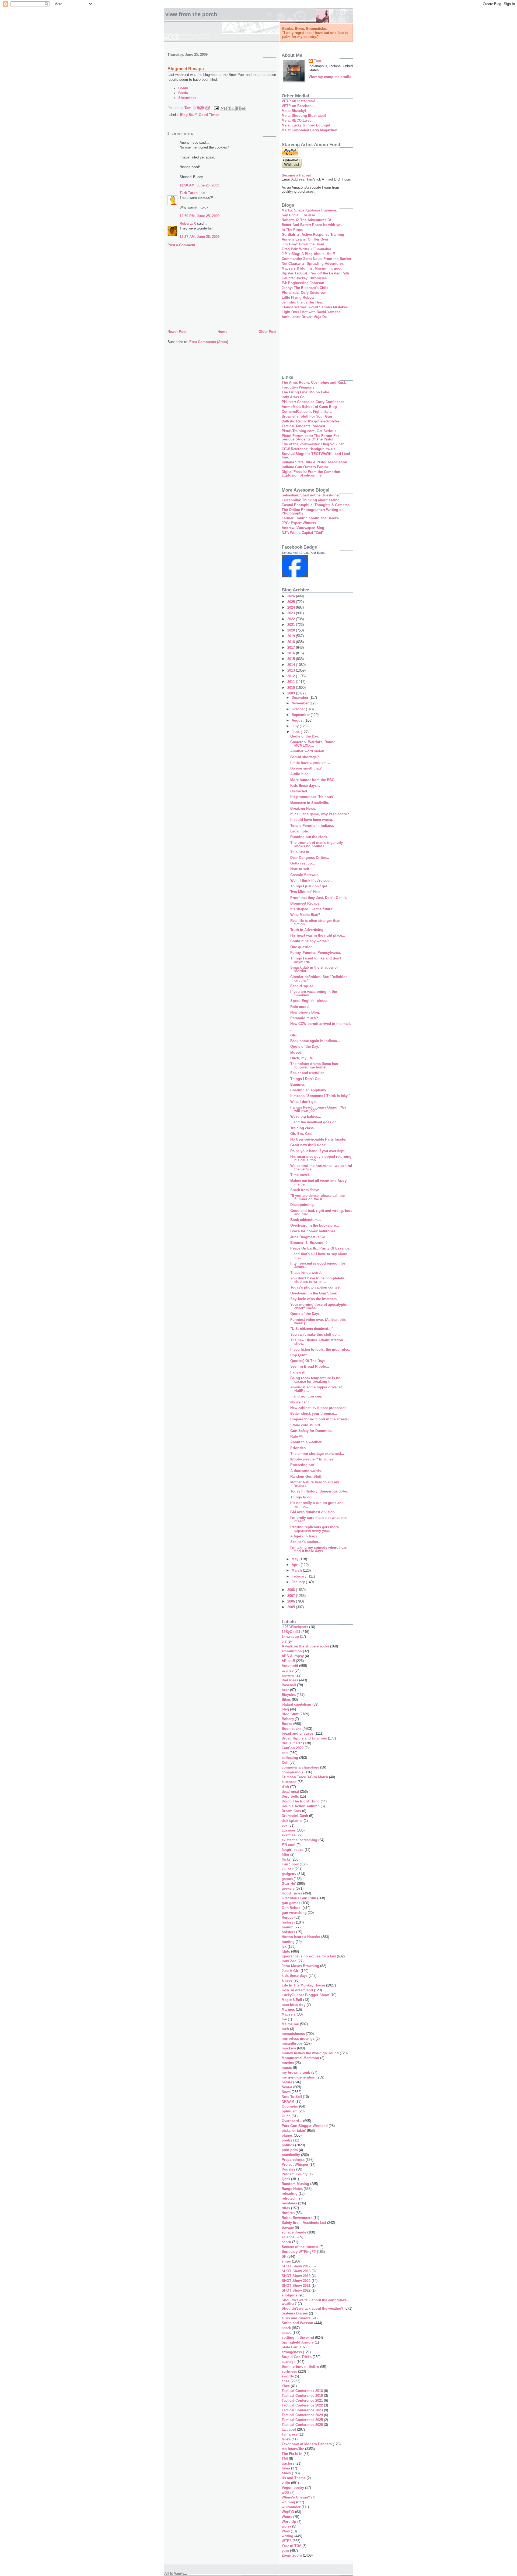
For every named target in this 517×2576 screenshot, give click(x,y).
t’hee (286, 2386)
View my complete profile (330, 77)
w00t (285, 2492)
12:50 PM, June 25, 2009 (200, 216)
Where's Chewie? (296, 2497)
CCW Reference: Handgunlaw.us (308, 449)
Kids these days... (305, 786)
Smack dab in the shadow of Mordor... (314, 969)
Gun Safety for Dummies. (311, 1431)
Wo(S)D (288, 2512)
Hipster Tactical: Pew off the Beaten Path (315, 273)
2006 (292, 1601)
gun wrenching (294, 1913)
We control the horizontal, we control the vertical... (321, 1167)
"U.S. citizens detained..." (312, 1329)
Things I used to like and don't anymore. (316, 960)
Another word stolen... (309, 751)
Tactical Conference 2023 (302, 2410)
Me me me (290, 2024)
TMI (285, 2459)
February (300, 1576)
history (287, 1922)
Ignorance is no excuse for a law (309, 1956)
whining (288, 2502)
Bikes (286, 1700)
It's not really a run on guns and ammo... (317, 1505)
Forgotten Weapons (298, 387)
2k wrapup (290, 1637)
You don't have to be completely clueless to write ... (317, 1280)
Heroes (287, 1917)
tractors (288, 2463)
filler (285, 1855)
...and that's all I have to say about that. (319, 1256)
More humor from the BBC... (314, 780)
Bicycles (289, 1695)
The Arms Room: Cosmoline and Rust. (314, 382)
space (287, 2333)
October (299, 709)
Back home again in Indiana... (315, 1041)
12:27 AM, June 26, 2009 (200, 237)
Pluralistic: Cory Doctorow (304, 293)
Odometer (290, 2106)
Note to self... (301, 869)
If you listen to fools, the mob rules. (320, 1349)
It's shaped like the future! (312, 909)
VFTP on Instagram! (298, 101)
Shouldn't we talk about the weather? (312, 2308)
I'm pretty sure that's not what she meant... (318, 1519)
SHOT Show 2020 (296, 2281)
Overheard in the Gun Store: (314, 1293)
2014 (292, 665)
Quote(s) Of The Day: (308, 1361)
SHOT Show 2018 (296, 2271)
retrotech (289, 2198)
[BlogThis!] (228, 108)
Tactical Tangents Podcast (303, 426)
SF (284, 2256)
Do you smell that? (306, 768)
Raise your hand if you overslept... (319, 1151)
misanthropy (292, 2043)
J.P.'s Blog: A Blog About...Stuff (308, 254)
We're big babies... (306, 1116)
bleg (285, 1709)
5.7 (284, 1641)
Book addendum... (306, 1220)
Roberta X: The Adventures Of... (308, 220)
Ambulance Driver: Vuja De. (305, 317)
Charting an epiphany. (309, 1090)
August (298, 720)
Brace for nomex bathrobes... (315, 1231)
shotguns (289, 2295)
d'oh (285, 1787)
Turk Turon (189, 193)
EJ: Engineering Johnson (303, 283)
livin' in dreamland (297, 1990)
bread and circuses (298, 1733)
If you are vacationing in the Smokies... (314, 993)
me (284, 2019)
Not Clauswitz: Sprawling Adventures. (313, 264)
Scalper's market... (306, 1542)
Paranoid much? (304, 1018)
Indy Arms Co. (294, 397)
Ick (284, 1947)
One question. (302, 947)
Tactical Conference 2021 (302, 2400)
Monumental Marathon (300, 2058)
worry (286, 2526)
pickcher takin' (294, 2131)
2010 (292, 688)
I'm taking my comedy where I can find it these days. (319, 1549)
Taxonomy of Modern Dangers (307, 2444)
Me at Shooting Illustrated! (304, 116)
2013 (292, 670)
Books (287, 1724)
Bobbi (183, 88)
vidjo (286, 2483)
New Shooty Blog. (305, 1012)
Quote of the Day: (305, 736)
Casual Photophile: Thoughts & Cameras (316, 505)
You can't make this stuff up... (315, 1334)
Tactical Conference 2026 (302, 2425)
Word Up (289, 2522)
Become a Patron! (296, 175)
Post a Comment (181, 245)
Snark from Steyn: (305, 1190)
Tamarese (290, 2434)
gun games (291, 1903)
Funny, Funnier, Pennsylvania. (316, 953)
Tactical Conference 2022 (302, 2405)
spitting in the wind (298, 2337)
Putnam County (295, 2174)
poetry (287, 2140)
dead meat (290, 1792)
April (296, 1565)
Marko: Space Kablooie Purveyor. (309, 210)
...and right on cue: (306, 1396)
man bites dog (294, 2005)
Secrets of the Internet (300, 2247)
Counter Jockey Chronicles (304, 278)
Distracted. (299, 791)
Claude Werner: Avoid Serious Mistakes (315, 307)
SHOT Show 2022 (296, 2290)
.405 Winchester (295, 1627)
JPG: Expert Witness (299, 523)
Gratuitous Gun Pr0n (299, 1898)
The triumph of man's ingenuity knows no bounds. (317, 844)
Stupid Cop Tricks (297, 2357)
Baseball (289, 1685)
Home (222, 332)
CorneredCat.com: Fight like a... (308, 412)
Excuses (289, 1830)
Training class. (303, 1128)
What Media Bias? (305, 915)
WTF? (287, 2541)
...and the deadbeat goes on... (315, 1122)
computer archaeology (300, 1767)
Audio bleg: (300, 774)
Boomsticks (291, 1729)
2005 (292, 1607)
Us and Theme (294, 2478)
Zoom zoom (292, 2555)
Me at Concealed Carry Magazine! (309, 130)
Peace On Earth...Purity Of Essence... (321, 1248)
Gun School (292, 1908)
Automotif (290, 1666)
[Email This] (223, 108)
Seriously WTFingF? (299, 2252)
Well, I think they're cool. (311, 881)
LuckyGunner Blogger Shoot (305, 1995)
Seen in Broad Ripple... (310, 1366)
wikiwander (291, 2507)
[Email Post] (216, 108)
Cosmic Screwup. (305, 875)
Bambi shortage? (305, 757)
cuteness (289, 1782)
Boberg (288, 1719)
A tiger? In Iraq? (304, 1536)
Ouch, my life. (302, 1058)
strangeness (292, 2352)
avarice (288, 1670)
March (297, 1570)
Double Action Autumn (301, 1806)
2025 (292, 602)
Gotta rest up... (303, 863)
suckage (289, 2362)
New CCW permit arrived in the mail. (321, 1024)
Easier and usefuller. (307, 1073)
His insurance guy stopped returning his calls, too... (321, 1158)
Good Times (209, 115)
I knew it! (298, 1372)
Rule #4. (297, 1436)
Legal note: (300, 831)
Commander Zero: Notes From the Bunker (317, 259)
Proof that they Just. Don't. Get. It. (319, 898)
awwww (288, 1675)
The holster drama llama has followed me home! (314, 1065)
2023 (292, 613)
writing (287, 2536)
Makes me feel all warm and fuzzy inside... (318, 1183)
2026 (292, 596)
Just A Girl (291, 1971)
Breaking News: (303, 808)
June (296, 732)
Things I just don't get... (310, 886)
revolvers (289, 2203)
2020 (292, 630)
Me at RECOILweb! (297, 120)
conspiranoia (293, 1772)
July (296, 726)
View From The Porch (191, 14)
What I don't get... (305, 1102)
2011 (292, 682)
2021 (292, 625)
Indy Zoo (289, 1961)
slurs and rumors (296, 2318)
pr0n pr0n (290, 2150)
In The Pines (292, 230)
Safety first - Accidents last (304, 2223)
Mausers (289, 2014)
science (288, 2237)
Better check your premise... (314, 1414)
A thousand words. (306, 1471)
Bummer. (298, 1084)
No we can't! (300, 1402)
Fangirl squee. (302, 986)
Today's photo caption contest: (316, 1287)
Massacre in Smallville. (310, 803)
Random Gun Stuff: (306, 1476)
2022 (292, 619)
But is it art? (292, 1743)
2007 (292, 1596)
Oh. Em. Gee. (301, 1134)
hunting (288, 1942)
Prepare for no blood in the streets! (319, 1419)
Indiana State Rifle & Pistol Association (314, 462)
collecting (290, 1758)
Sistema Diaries (295, 2313)
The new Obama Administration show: (317, 1342)
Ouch (286, 2116)
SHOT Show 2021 (296, 2286)
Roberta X (188, 223)
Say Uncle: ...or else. (299, 215)
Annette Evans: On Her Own (305, 239)
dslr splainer (292, 1821)
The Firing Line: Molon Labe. (306, 392)
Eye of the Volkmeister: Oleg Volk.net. (313, 444)
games (287, 1879)
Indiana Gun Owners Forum (305, 467)
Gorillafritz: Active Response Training (313, 234)
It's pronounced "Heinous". (313, 797)
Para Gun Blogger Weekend (305, 2126)
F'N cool (289, 1845)
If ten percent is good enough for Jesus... (318, 1265)
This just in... (301, 852)
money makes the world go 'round (310, 2053)
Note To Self (292, 2097)
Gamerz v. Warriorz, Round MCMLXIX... (313, 744)
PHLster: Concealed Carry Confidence (313, 402)
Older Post (267, 332)
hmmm (288, 1927)
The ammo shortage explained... (317, 1454)
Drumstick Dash (295, 1816)
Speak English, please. (309, 1001)
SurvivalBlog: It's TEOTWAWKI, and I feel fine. (316, 456)
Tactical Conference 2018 (302, 2391)
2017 (292, 647)
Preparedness (293, 2160)
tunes (286, 2473)
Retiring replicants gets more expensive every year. (315, 1529)
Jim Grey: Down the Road (303, 244)
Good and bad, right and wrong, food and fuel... (321, 1212)
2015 (292, 659)
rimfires (288, 2213)
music (287, 2068)
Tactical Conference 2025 (302, 2420)
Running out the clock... (310, 837)
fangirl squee (293, 1850)
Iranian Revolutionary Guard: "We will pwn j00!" (318, 1109)
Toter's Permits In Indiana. (312, 826)
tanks (286, 2439)
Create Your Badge (313, 553)
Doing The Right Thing (301, 1801)
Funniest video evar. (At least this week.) (318, 1321)
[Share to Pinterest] (243, 108)
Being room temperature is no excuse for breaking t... (315, 1380)
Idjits (286, 1951)
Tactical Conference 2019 (302, 2396)
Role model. (300, 1007)
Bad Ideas (290, 1680)
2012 (292, 676)
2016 (292, 653)
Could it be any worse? (310, 941)
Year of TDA (291, 2546)
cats (285, 1753)
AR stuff (288, 1661)
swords (288, 2376)
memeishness (293, 2034)
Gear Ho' (289, 1884)
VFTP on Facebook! (298, 106)
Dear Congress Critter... (310, 858)
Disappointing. (303, 1205)
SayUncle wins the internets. (314, 1299)
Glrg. (294, 1035)
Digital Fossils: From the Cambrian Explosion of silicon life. (311, 474)
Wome (287, 2517)
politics (288, 2145)
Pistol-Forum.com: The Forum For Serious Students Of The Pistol (310, 437)
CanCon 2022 (293, 1748)
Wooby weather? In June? (312, 1459)
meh (285, 2029)
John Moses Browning (300, 1966)
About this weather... (307, 1442)
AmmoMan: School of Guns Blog (309, 407)
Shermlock (187, 98)
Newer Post (177, 332)
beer (285, 1690)
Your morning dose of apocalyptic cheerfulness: (319, 1306)
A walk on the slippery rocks (305, 1646)
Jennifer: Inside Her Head (303, 302)
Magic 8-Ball (292, 2000)
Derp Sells (290, 1796)
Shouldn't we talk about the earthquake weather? (314, 2302)
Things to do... (303, 1497)
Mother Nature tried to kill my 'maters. (315, 1484)
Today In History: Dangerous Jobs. (319, 1491)
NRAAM (288, 2102)
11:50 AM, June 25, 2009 (199, 185)
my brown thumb (296, 2072)
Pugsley (288, 2169)
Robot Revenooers (297, 2218)
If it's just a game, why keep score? (320, 814)
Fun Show (290, 1864)
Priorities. (298, 1448)
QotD (286, 2179)
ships (286, 2261)
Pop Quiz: (299, 1355)
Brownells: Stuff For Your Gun (307, 416)
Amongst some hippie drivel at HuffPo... (316, 1389)
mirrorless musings (298, 2039)
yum (285, 2551)
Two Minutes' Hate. (306, 892)
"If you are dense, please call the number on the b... (317, 1197)
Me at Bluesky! (294, 111)
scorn (286, 2242)
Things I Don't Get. (306, 1079)
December (301, 698)
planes (287, 2135)
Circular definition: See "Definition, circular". (319, 979)
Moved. (296, 1052)
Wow (286, 2531)
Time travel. (300, 1175)
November (301, 703)
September (301, 715)
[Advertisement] (222, 288)
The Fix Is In (292, 2454)
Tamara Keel (290, 553)
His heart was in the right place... (318, 935)
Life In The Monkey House (303, 1985)
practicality (291, 2155)
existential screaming (299, 1840)
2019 (292, 636)
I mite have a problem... (310, 763)
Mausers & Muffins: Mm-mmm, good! (313, 268)
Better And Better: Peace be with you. (313, 225)
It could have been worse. (312, 820)
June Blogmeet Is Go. (308, 1237)
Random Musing (295, 2184)
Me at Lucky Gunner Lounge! (306, 125)
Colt (285, 1762)
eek (284, 1825)
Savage (288, 2227)
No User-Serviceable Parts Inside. (318, 1139)
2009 (292, 693)
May (296, 1559)
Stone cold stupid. (306, 1425)
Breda (183, 93)
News (286, 2092)
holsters (288, 1932)
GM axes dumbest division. (313, 1512)
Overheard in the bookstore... (315, 1225)
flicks (286, 1859)
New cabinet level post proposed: (318, 1408)
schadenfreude (294, 2232)
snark (286, 2328)
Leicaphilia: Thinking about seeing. (311, 500)
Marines (288, 2009)
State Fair (290, 2347)
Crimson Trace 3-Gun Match (305, 1777)
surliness (289, 2371)
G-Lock (288, 1869)
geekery (288, 1888)
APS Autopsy (293, 1656)
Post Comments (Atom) (209, 342)
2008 (292, 1590)
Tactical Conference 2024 (302, 2415)
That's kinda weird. (306, 1273)
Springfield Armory (298, 2342)
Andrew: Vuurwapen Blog (303, 528)
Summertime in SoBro (300, 2367)
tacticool (289, 2429)
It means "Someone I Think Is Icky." (320, 1096)
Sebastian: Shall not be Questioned (311, 495)
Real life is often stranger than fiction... (315, 922)
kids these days (295, 1976)
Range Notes (292, 2189)
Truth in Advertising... (308, 930)
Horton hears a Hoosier (301, 1937)
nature (287, 2082)
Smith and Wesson (297, 2323)
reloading (290, 2194)
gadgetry (289, 1874)
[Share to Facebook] (238, 108)
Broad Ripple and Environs (304, 1738)
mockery (289, 2048)
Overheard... (292, 2121)
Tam (317, 61)
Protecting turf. (303, 1465)
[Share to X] (233, 108)
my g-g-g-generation (298, 2077)
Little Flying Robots (298, 297)
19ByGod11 (291, 1632)
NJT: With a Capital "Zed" (303, 533)
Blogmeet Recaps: (305, 903)
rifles (286, 2208)
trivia (286, 2468)
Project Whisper (295, 2164)
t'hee (286, 2381)
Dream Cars (291, 1811)
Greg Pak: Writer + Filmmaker (306, 249)
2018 (292, 642)
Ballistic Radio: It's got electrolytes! (311, 421)
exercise (289, 1835)
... (292, 1030)
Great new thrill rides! (308, 1145)
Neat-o (287, 2087)
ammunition (292, 1651)
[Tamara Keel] (295, 576)
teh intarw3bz (293, 2449)
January (299, 1582)
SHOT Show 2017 (296, 2266)
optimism (290, 2111)
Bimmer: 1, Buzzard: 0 (309, 1243)
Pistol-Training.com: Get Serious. (310, 431)
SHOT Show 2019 (296, 2276)
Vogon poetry (293, 2488)
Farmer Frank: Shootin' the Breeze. (311, 518)
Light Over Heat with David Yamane (311, 312)
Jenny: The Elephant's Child (305, 288)
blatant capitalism (296, 1704)
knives (287, 1980)
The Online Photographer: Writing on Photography (313, 511)
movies (288, 2063)
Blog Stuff (188, 115)
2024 (292, 607)
